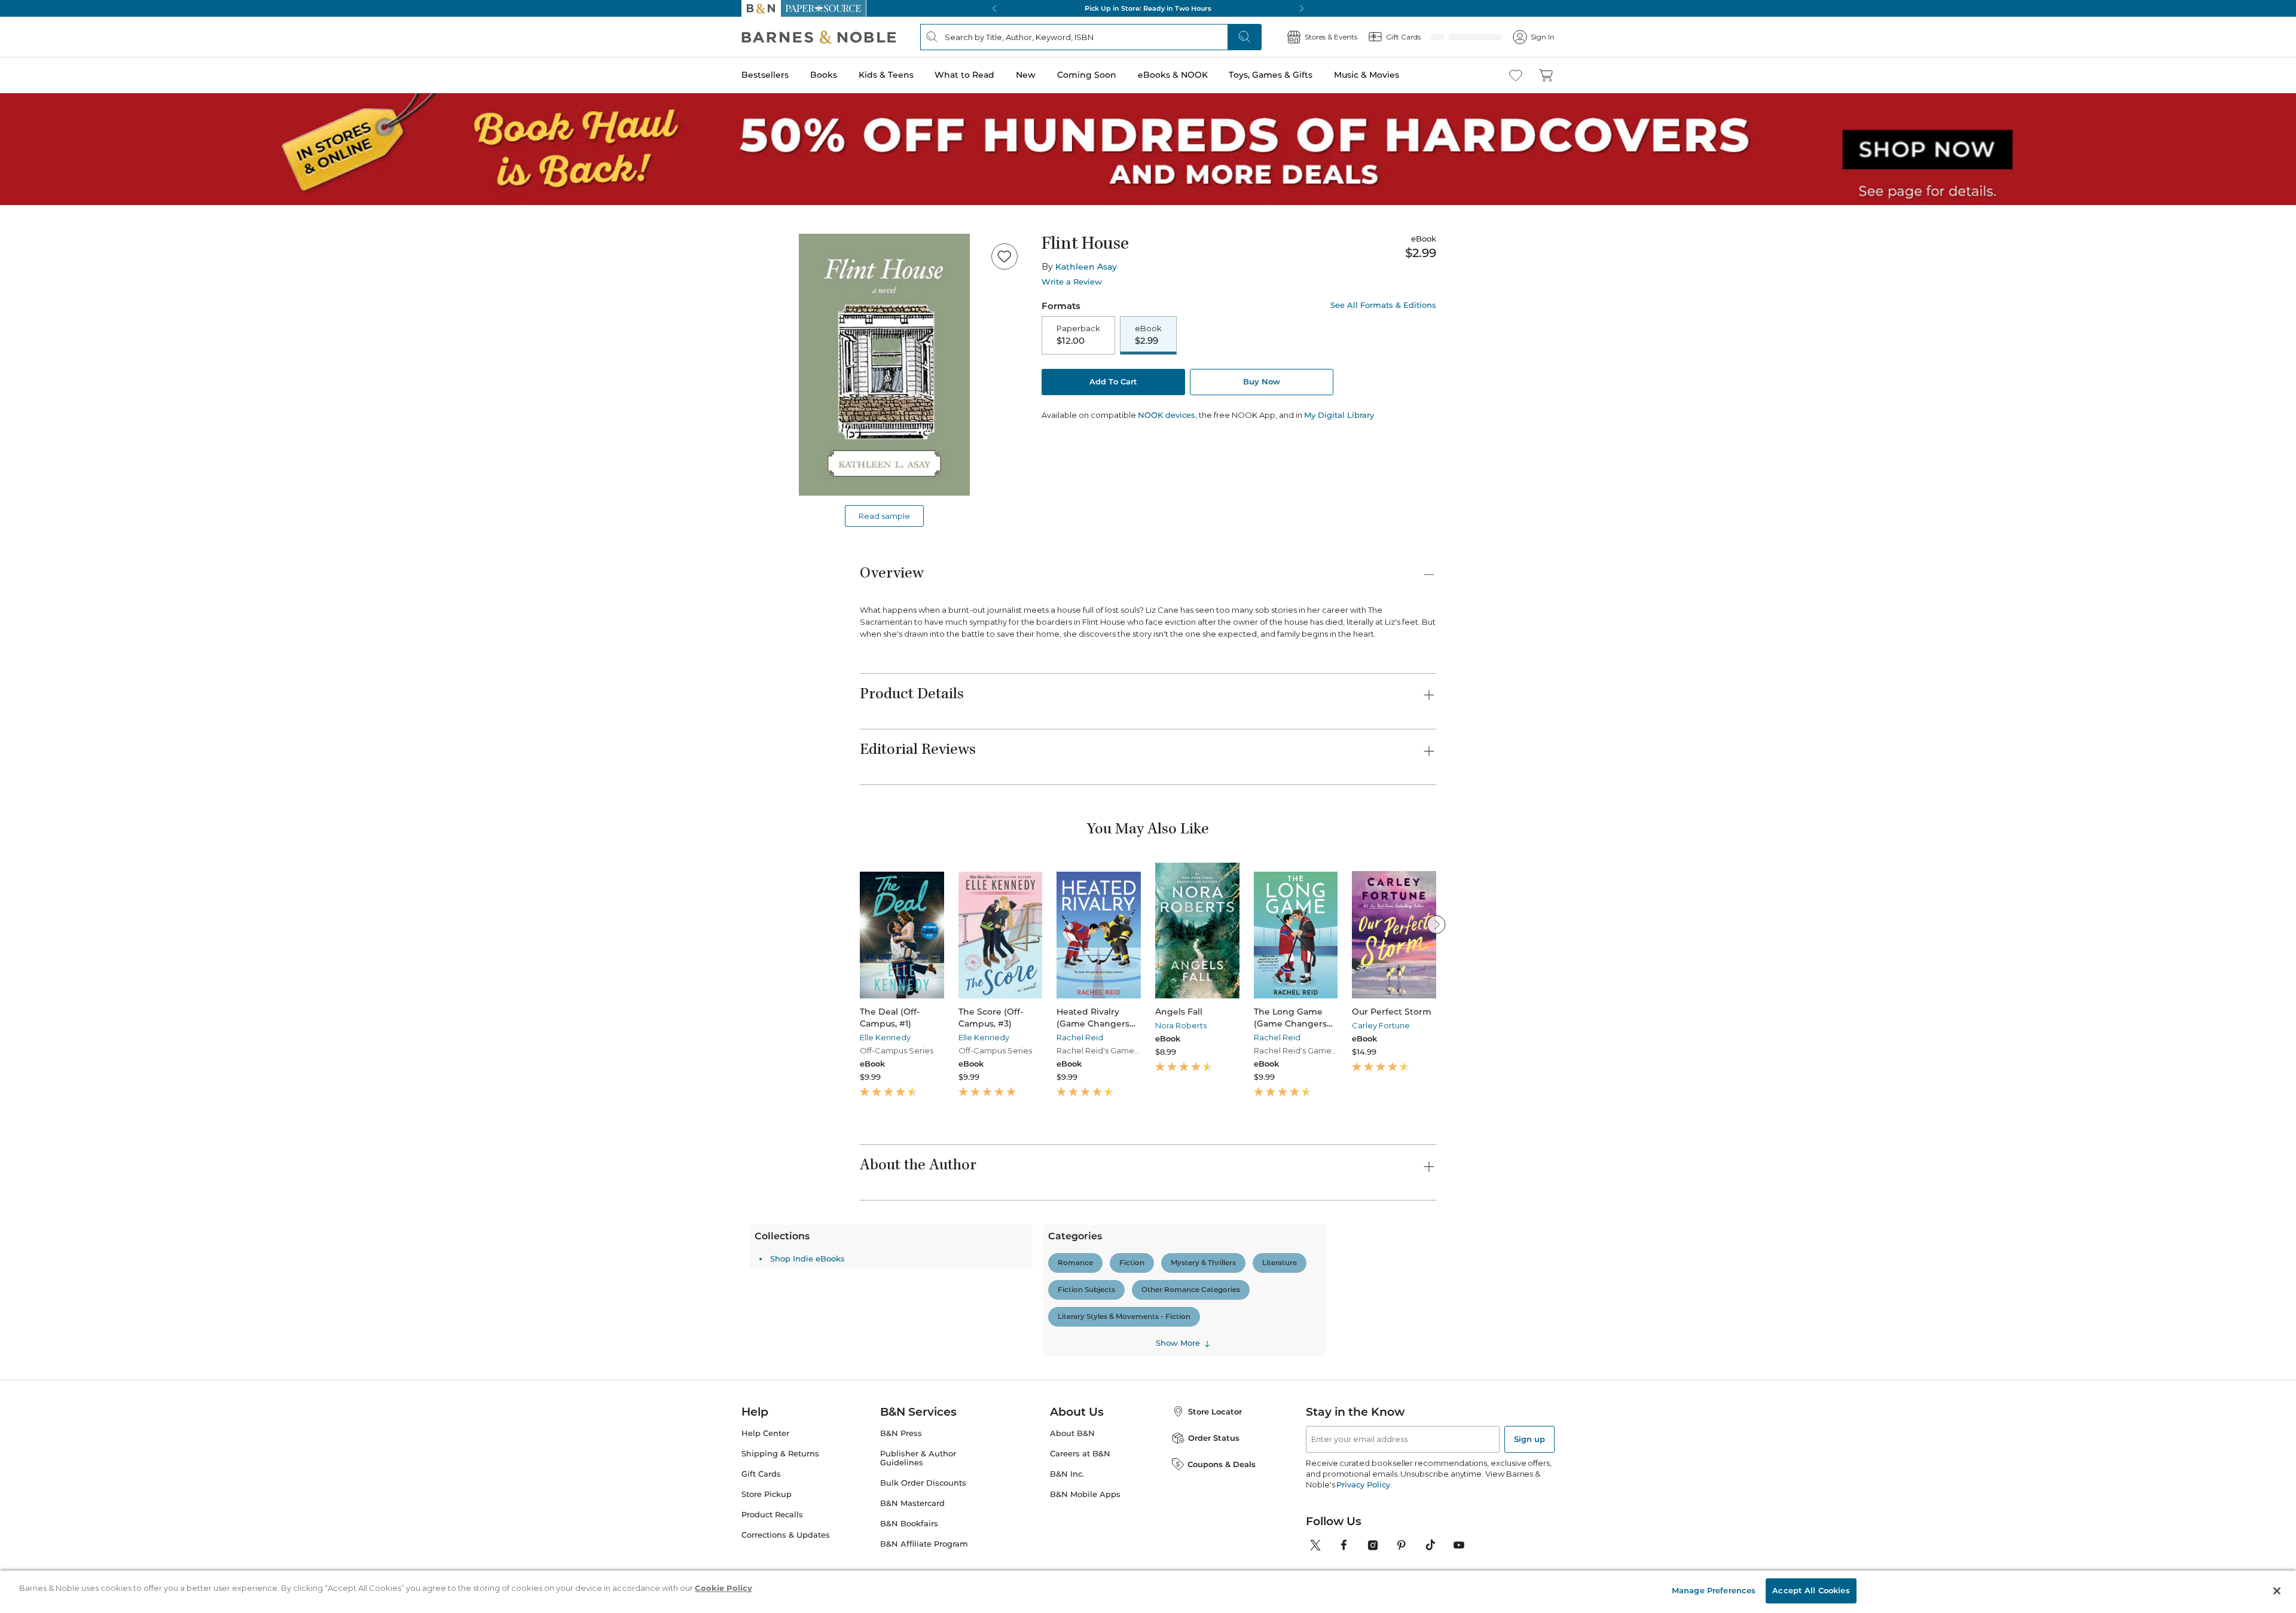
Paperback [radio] (1078, 335)
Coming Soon (1087, 75)
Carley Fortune (1381, 1025)
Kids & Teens (886, 75)
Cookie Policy (723, 1588)
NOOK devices (1167, 416)
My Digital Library (1339, 416)
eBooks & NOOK (1173, 75)
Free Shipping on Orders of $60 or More (1148, 8)
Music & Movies (1367, 75)
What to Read (964, 75)
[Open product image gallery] (884, 365)
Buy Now (1262, 383)
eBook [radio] (1148, 335)
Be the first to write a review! (1148, 1380)
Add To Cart (1113, 383)
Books (824, 75)
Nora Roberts (1181, 1025)
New (1026, 75)
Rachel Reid (1080, 1037)
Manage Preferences (1714, 1590)
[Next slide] (1436, 924)
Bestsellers (765, 75)
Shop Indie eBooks (918, 1467)
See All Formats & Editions (1383, 305)
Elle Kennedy (885, 1037)
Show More (1288, 1525)
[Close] (2277, 1591)
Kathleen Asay (1086, 267)
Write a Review (1072, 282)
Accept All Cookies (1811, 1590)
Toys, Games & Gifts (1271, 75)
